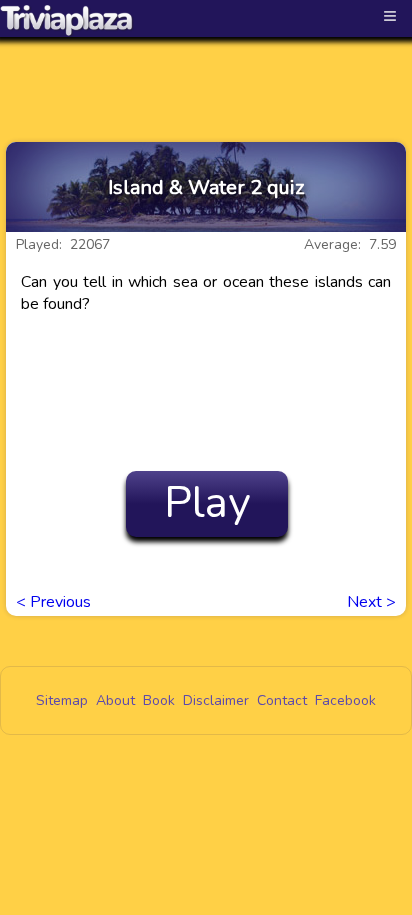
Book (159, 700)
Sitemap (62, 700)
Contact (282, 700)
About (115, 700)
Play (207, 503)
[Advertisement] (206, 72)
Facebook (345, 700)
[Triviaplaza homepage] (67, 20)
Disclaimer (216, 700)
